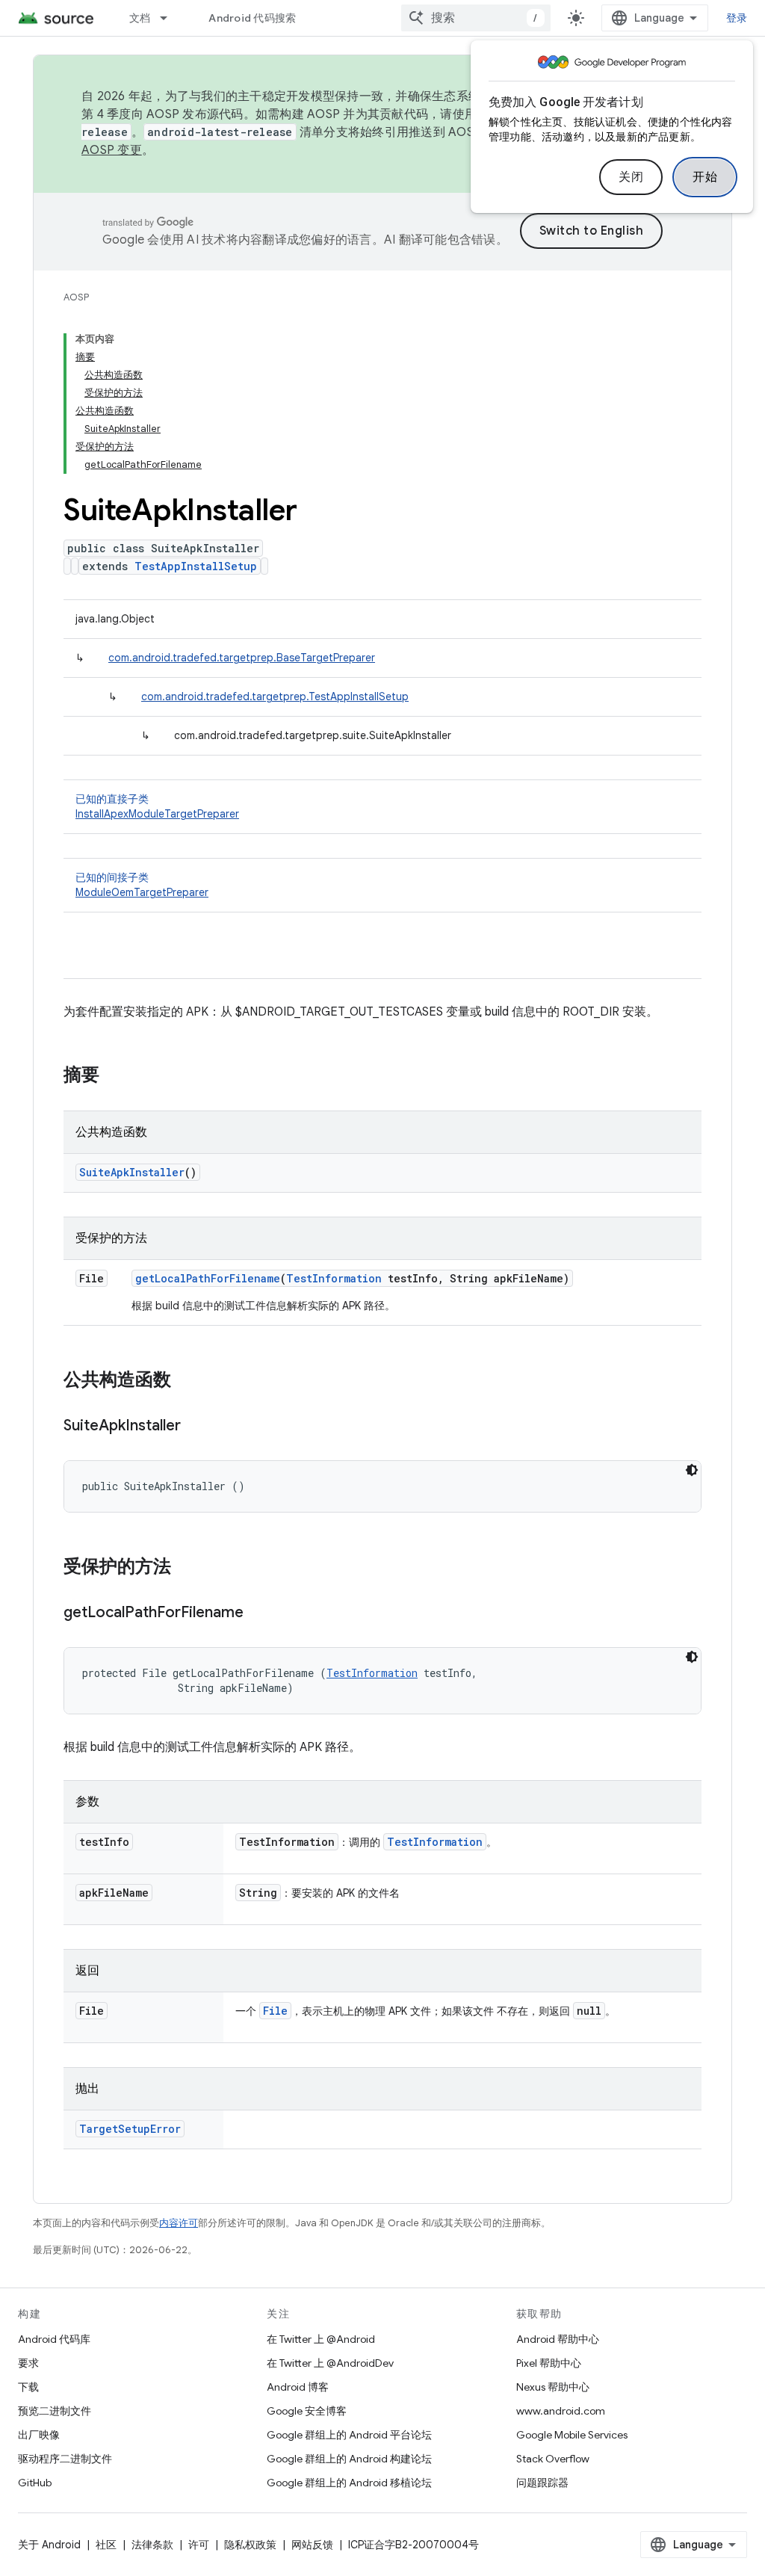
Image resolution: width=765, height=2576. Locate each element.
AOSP (76, 297)
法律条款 (152, 2545)
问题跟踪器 (542, 2483)
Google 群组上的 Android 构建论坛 (349, 2459)
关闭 (631, 177)
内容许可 (179, 2223)
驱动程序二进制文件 (65, 2459)
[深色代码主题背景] (692, 1470)
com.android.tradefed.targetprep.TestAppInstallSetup (275, 696)
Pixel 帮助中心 (549, 2363)
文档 (140, 18)
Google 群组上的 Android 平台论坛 (349, 2435)
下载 (28, 2387)
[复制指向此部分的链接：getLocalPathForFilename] (258, 1613)
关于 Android (49, 2545)
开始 (705, 177)
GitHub (35, 2483)
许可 (199, 2545)
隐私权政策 (250, 2545)
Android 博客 (298, 2387)
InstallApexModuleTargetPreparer (157, 814)
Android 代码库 (54, 2339)
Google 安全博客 (307, 2411)
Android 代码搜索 (252, 18)
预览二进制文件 (55, 2411)
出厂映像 (39, 2435)
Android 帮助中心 (558, 2339)
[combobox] (476, 18)
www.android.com (561, 2411)
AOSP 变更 (112, 150)
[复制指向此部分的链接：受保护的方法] (186, 1568)
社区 (106, 2545)
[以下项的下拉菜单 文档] (170, 18)
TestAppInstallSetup (196, 566)
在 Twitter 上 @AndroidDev (330, 2363)
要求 (28, 2363)
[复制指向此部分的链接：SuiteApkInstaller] (196, 1427)
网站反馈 (312, 2545)
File (275, 2011)
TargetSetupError (130, 2129)
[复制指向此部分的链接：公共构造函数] (186, 1381)
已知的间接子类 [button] (142, 885)
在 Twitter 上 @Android (321, 2339)
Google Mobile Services (572, 2435)
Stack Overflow (553, 2459)
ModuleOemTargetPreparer (142, 892)
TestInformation (334, 1278)
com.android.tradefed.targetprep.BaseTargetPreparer (242, 658)
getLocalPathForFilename (208, 1278)
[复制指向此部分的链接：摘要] (114, 1076)
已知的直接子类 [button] (157, 806)
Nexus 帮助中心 (553, 2387)
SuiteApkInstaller (132, 1172)
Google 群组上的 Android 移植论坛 (349, 2483)
